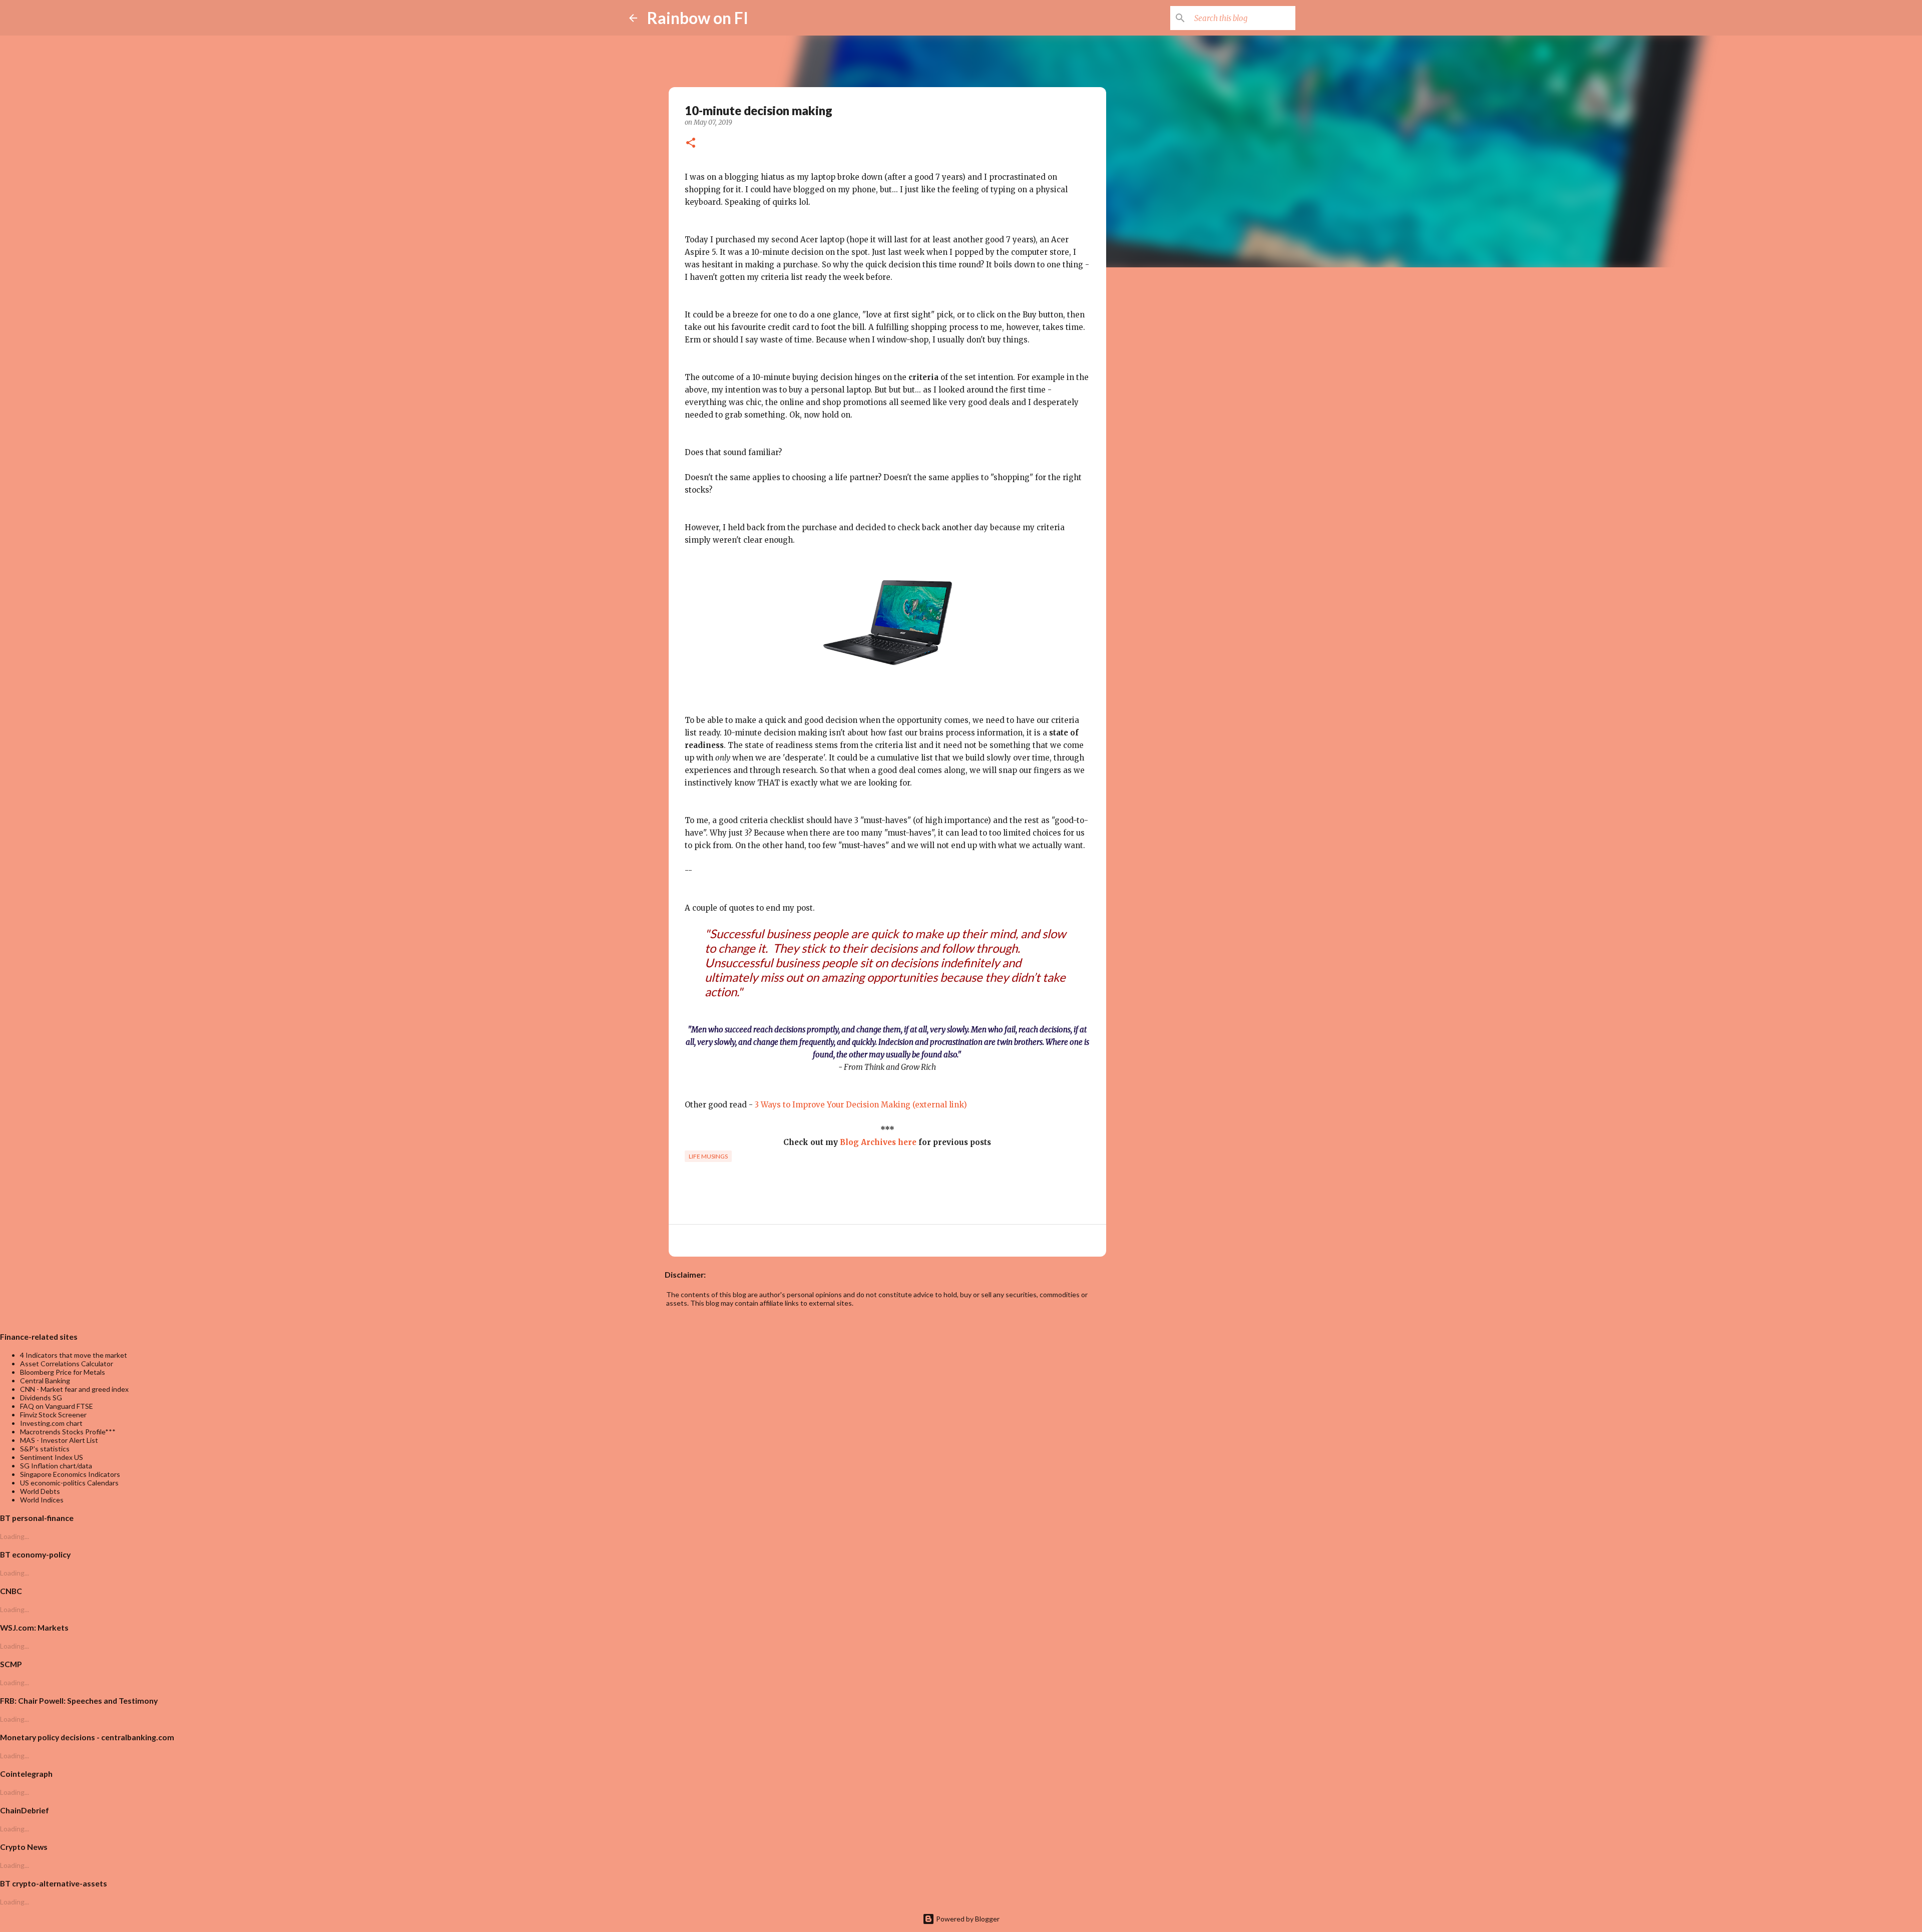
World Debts (40, 1491)
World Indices (42, 1500)
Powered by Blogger (967, 1919)
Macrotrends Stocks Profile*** (68, 1432)
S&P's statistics (45, 1449)
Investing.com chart (51, 1423)
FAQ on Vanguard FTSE (57, 1406)
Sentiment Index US (52, 1457)
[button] (691, 144)
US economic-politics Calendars (69, 1483)
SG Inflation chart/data (56, 1466)
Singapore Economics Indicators (70, 1474)
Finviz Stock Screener (53, 1415)
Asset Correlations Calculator (67, 1364)
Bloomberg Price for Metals (63, 1372)
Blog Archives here (878, 1142)
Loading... (15, 1536)
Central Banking (45, 1381)
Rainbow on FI (698, 18)
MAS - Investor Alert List (59, 1440)
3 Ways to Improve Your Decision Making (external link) (861, 1105)
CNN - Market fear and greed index (74, 1389)
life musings (708, 1156)
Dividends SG (41, 1398)
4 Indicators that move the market (74, 1355)
